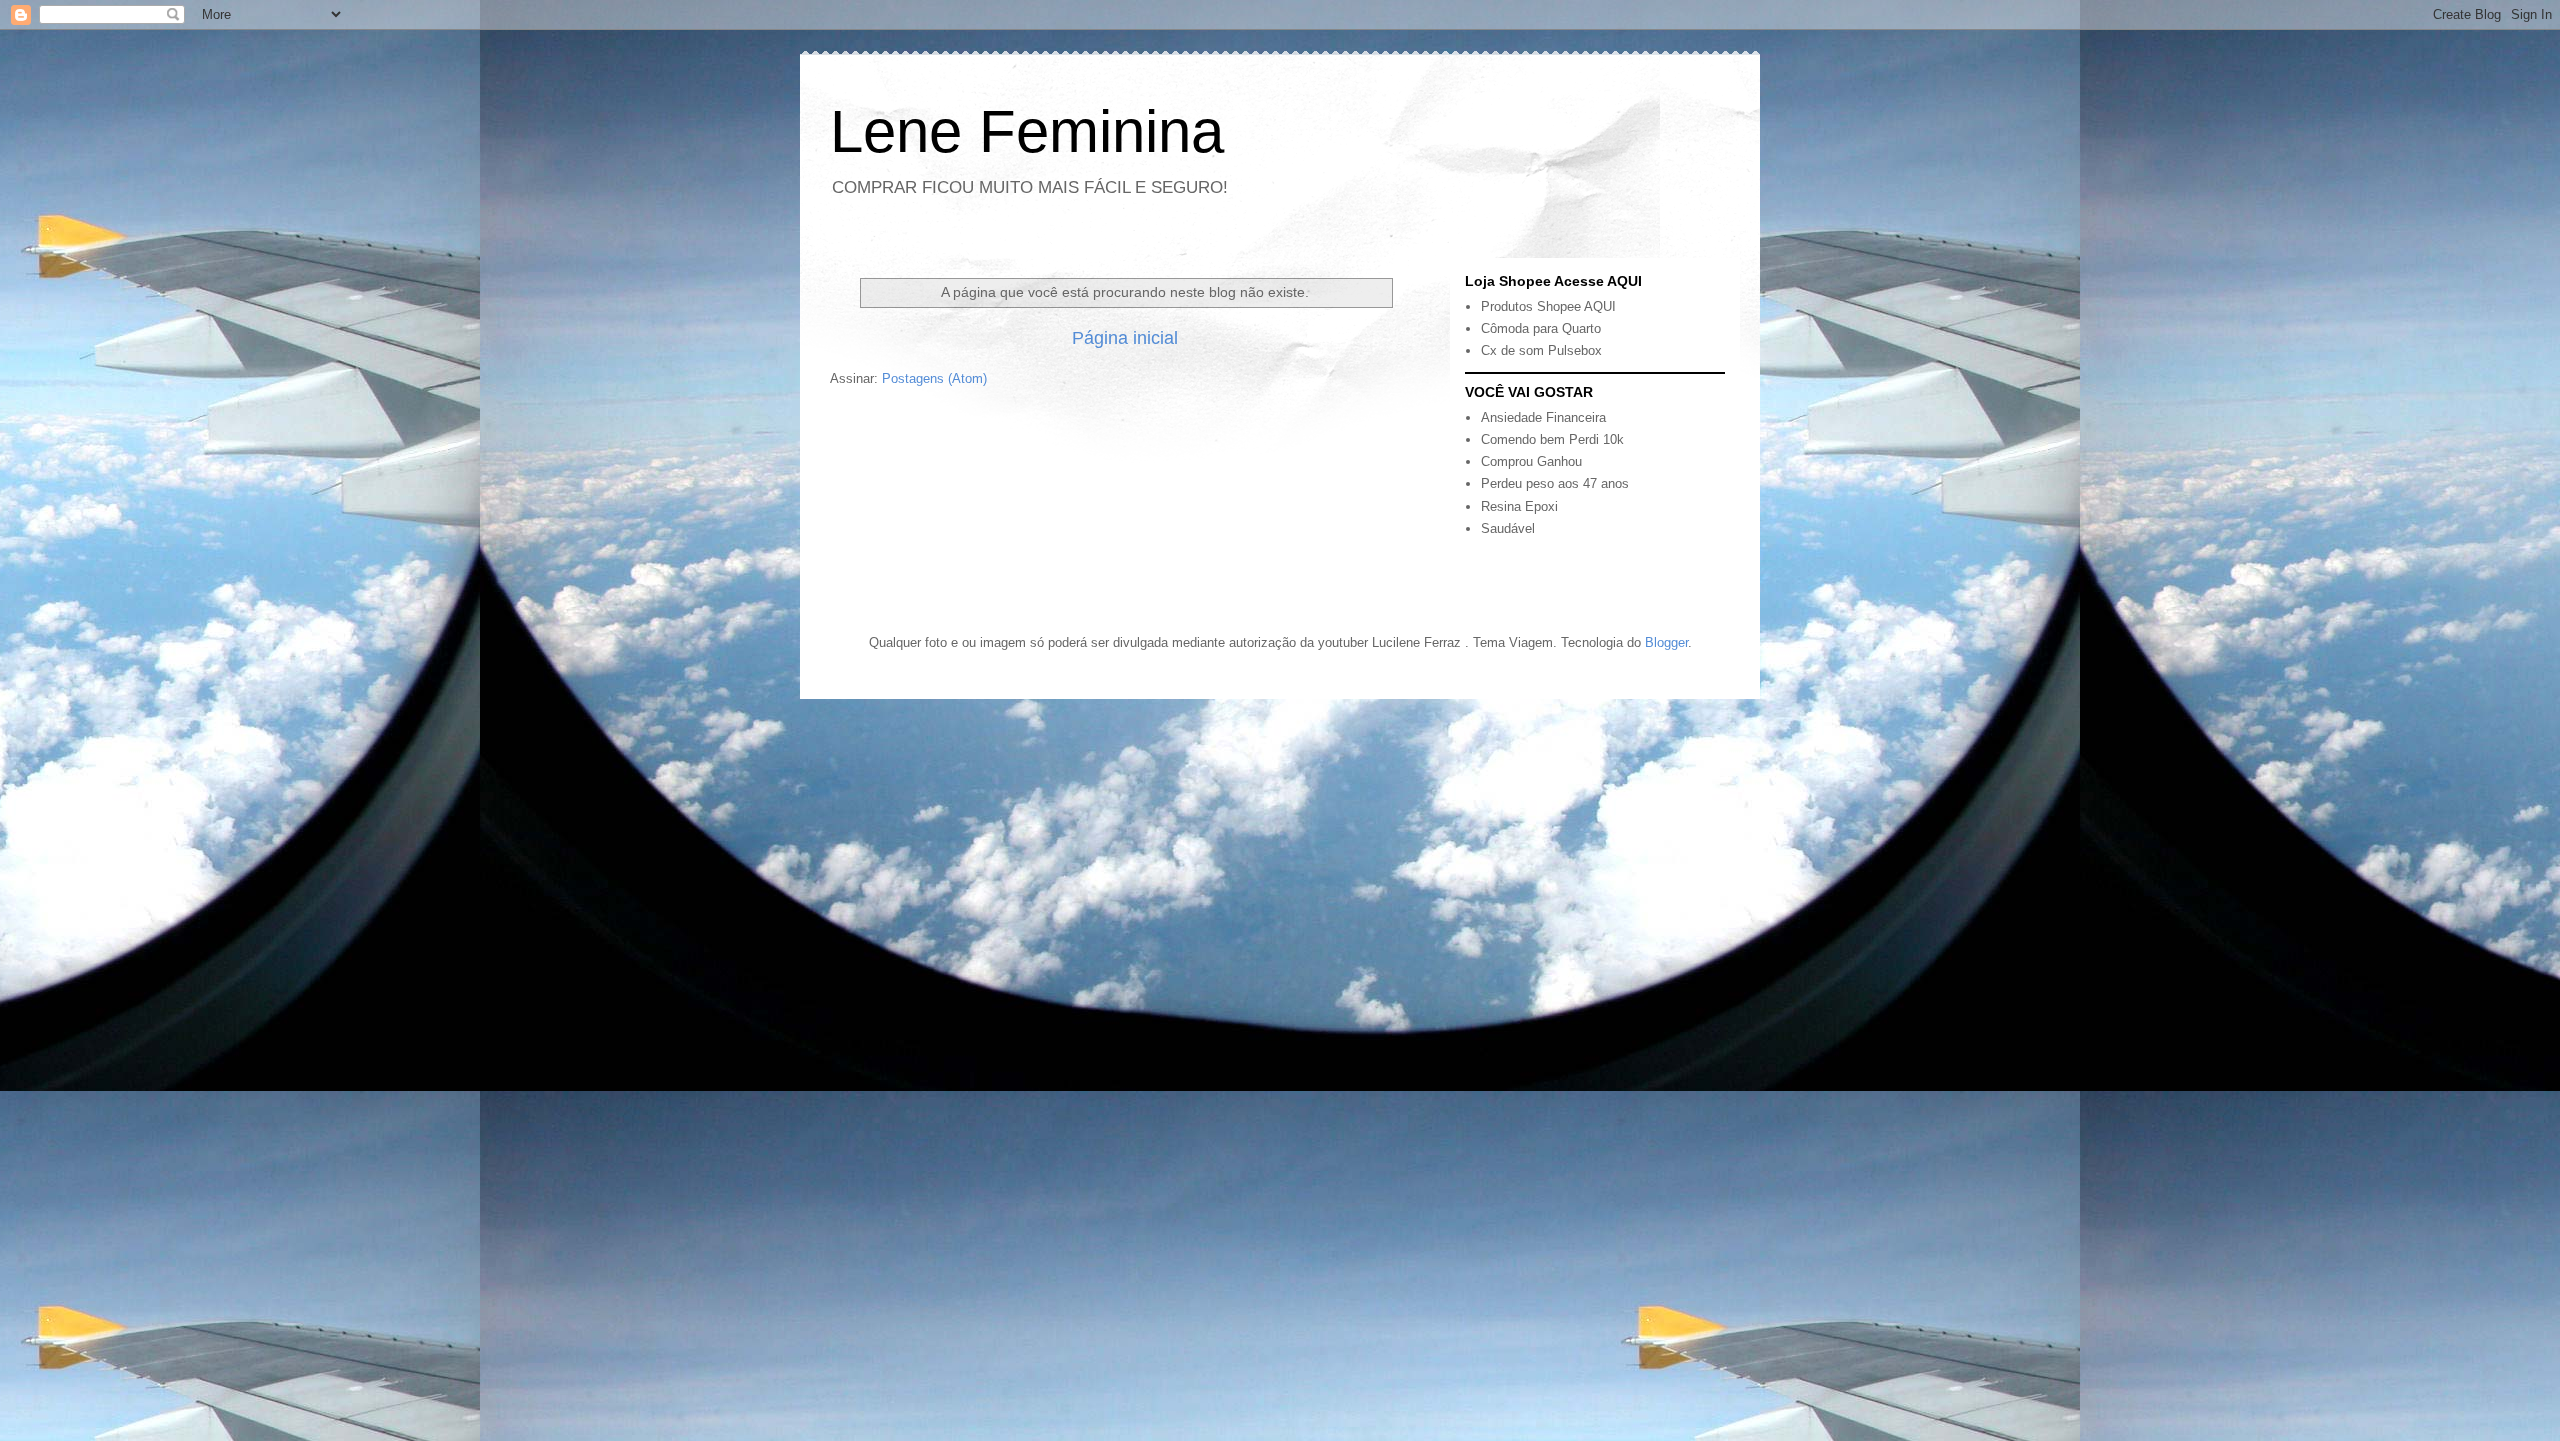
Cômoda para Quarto (1541, 328)
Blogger (1666, 642)
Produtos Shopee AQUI (1548, 306)
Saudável (1508, 528)
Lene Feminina (1027, 131)
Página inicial (1125, 338)
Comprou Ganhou (1531, 461)
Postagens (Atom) (934, 378)
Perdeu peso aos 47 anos (1555, 483)
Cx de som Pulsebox (1541, 350)
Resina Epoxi (1519, 506)
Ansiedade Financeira (1543, 417)
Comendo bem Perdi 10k (1552, 439)
